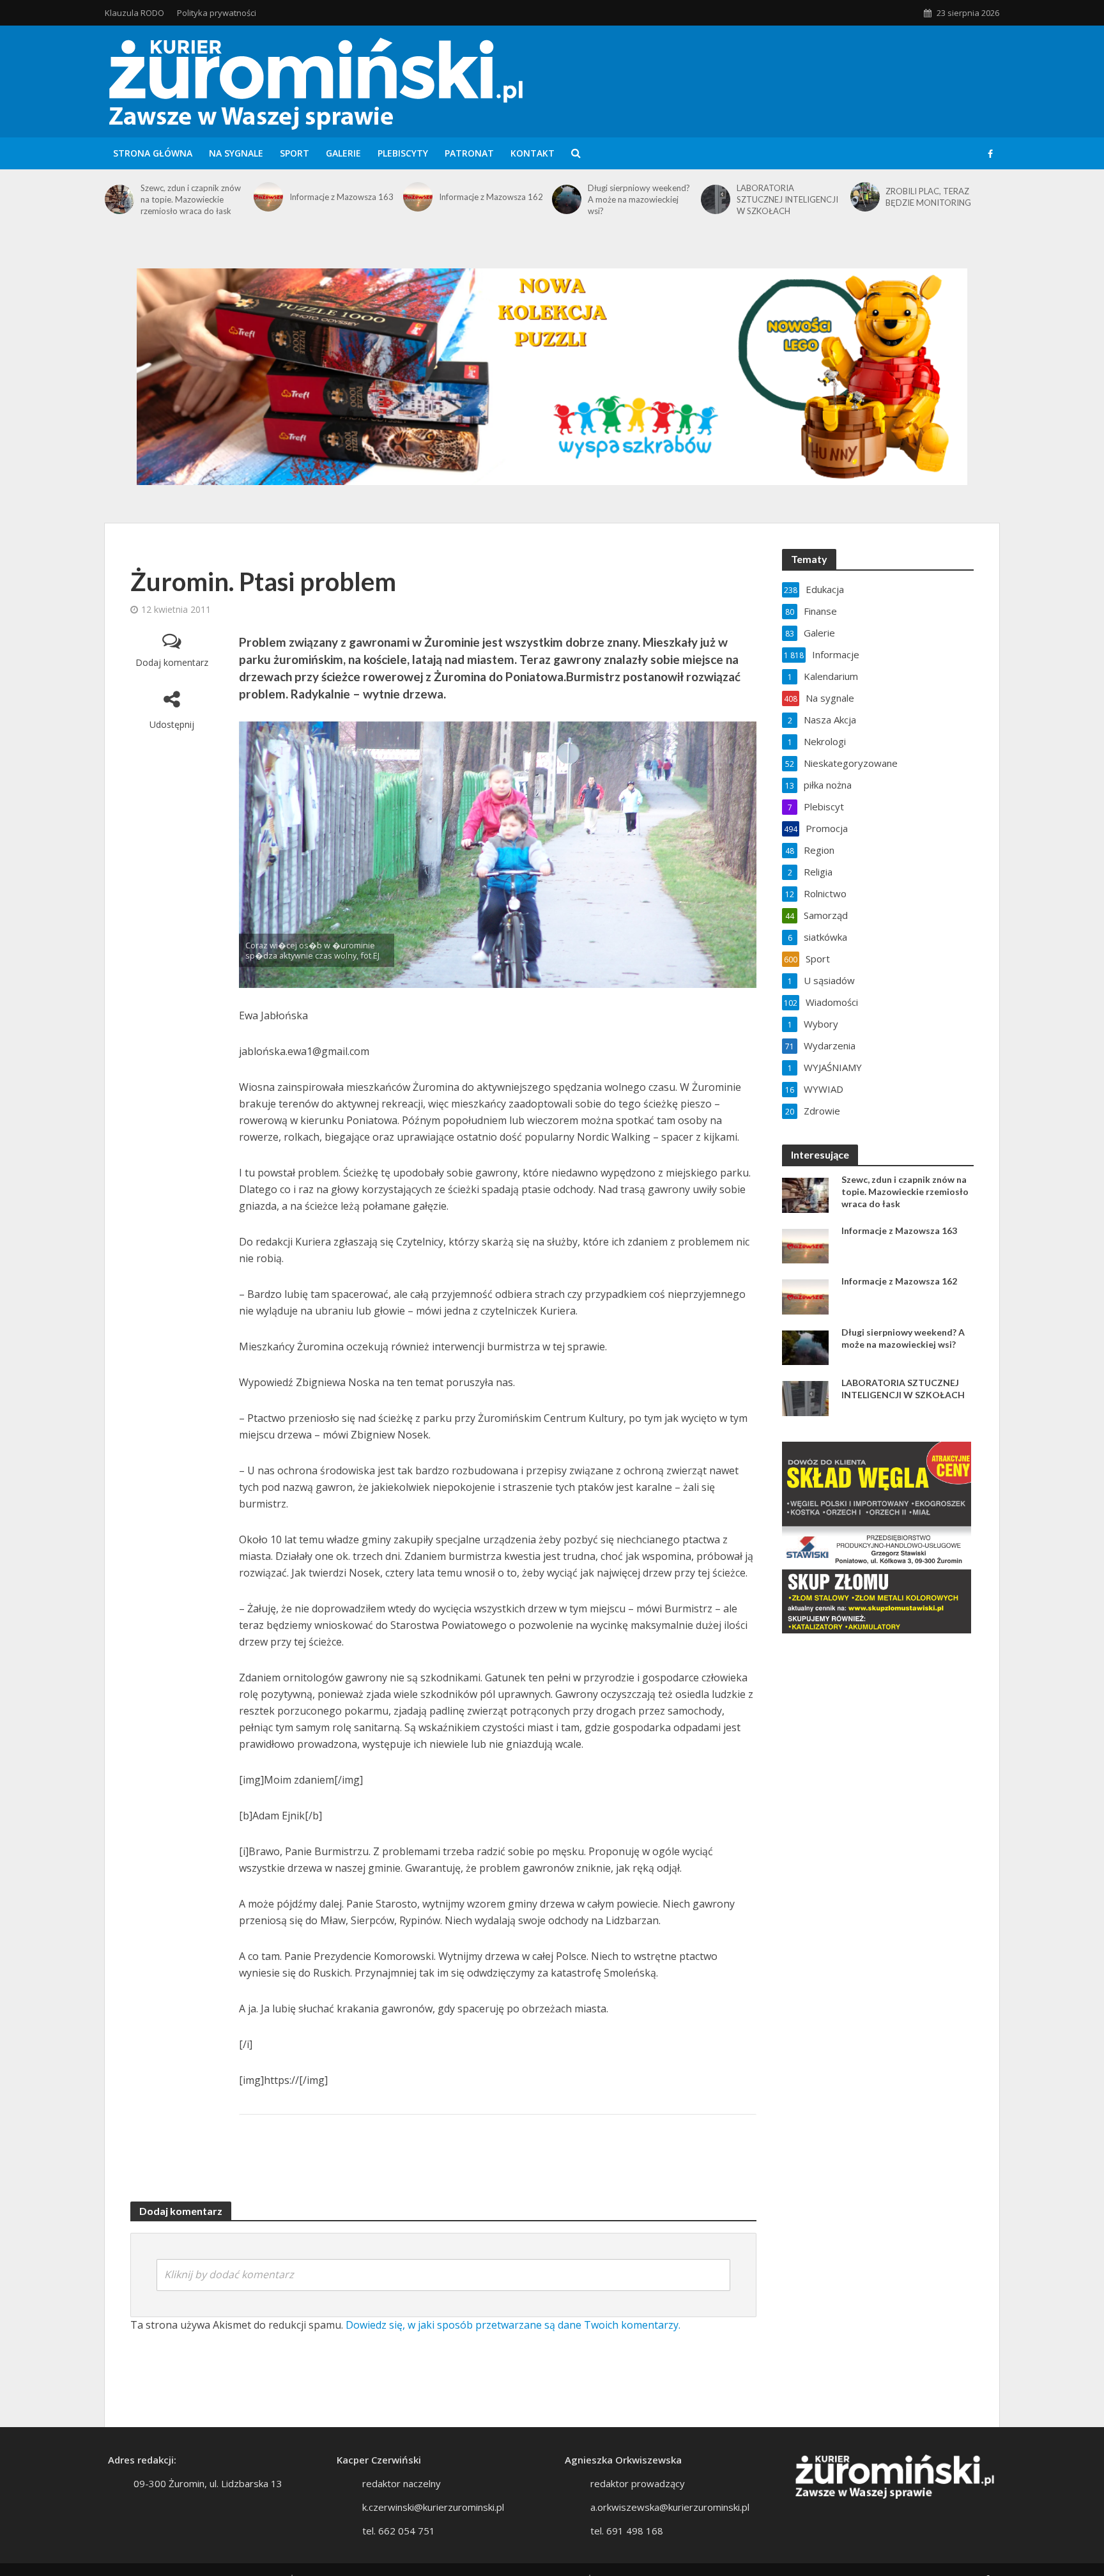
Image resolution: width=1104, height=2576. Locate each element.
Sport (295, 153)
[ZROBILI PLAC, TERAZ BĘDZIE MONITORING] (865, 197)
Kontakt (533, 153)
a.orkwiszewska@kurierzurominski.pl (670, 2507)
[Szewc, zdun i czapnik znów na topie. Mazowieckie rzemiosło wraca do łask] (119, 199)
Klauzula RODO (134, 13)
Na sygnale (236, 153)
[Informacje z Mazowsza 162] (418, 197)
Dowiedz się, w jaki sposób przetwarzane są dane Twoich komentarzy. (513, 2325)
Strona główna (153, 153)
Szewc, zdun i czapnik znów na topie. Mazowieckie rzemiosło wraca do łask (191, 199)
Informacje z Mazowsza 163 (341, 197)
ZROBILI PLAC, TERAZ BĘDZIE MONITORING (928, 197)
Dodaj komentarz (172, 662)
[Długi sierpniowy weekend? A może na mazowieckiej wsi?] (567, 199)
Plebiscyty (403, 153)
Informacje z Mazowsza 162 (491, 197)
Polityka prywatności (217, 13)
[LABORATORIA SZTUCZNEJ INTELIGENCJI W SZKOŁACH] (716, 199)
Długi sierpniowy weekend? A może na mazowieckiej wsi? (639, 199)
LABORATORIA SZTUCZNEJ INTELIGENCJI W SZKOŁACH (787, 199)
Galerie (343, 153)
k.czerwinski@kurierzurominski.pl (433, 2507)
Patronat (469, 153)
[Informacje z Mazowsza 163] (268, 197)
